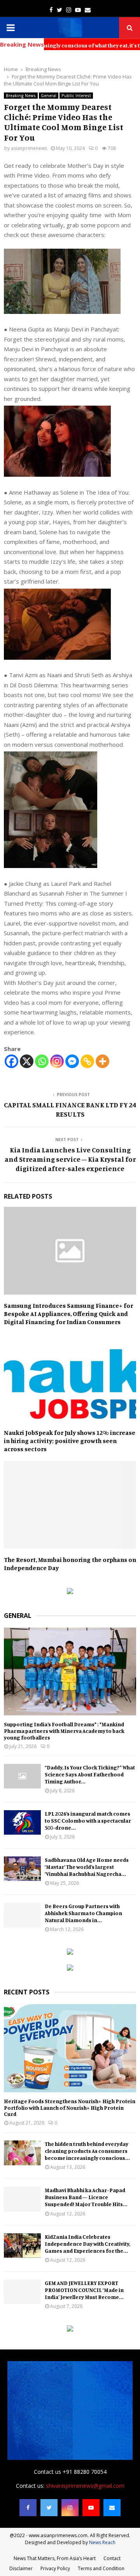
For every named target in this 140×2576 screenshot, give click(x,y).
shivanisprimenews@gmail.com (85, 2486)
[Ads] (70, 1592)
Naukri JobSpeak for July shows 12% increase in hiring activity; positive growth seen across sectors (70, 1441)
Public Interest (76, 96)
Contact (112, 2558)
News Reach (102, 2542)
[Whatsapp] (42, 1061)
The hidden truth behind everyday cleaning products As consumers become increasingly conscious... (87, 2151)
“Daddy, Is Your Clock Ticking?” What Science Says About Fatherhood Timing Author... (90, 1774)
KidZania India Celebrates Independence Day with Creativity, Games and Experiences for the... (87, 2244)
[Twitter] (49, 2508)
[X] (27, 1061)
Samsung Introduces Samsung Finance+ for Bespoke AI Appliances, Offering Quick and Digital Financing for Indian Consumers (68, 1314)
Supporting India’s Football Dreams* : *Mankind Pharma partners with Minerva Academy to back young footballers (64, 1731)
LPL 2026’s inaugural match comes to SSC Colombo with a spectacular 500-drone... (88, 1820)
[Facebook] (11, 1061)
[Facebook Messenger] (72, 1061)
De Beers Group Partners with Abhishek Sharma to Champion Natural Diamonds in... (83, 1913)
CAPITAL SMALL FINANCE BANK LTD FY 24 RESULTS (70, 1109)
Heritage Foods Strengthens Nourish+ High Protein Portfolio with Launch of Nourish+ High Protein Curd (70, 2108)
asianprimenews (29, 148)
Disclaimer (21, 2568)
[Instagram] (57, 1061)
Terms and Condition (101, 2568)
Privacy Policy (55, 2568)
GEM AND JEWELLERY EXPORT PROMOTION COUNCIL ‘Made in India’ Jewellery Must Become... (84, 2290)
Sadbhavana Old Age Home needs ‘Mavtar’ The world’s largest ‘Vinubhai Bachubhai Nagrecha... (87, 1867)
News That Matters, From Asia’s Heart (55, 2558)
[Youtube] (91, 2508)
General (49, 96)
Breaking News (21, 96)
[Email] (112, 2508)
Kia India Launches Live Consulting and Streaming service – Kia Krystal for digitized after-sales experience (70, 1159)
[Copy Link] (87, 1061)
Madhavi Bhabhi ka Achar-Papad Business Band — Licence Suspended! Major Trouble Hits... (86, 2197)
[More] (102, 1061)
